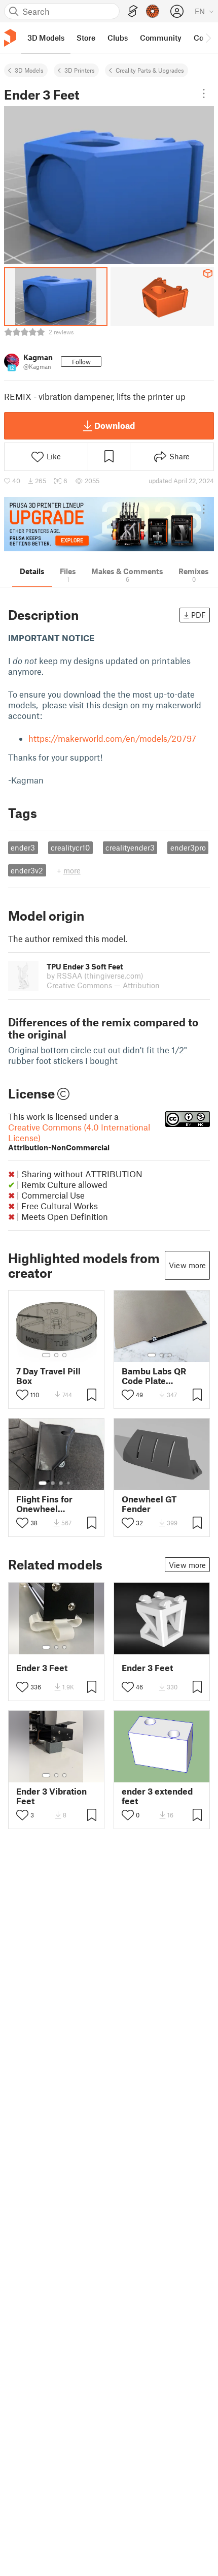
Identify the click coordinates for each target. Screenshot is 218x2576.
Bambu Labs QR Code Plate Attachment (154, 1376)
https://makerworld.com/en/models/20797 (112, 738)
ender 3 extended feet (157, 1796)
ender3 (23, 847)
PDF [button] (198, 615)
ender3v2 (27, 870)
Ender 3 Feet (42, 1668)
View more (187, 1265)
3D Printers (80, 70)
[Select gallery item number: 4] (69, 1483)
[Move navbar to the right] (208, 38)
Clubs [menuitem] (118, 38)
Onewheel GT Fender (149, 1504)
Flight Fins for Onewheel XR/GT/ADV (44, 1504)
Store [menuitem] (86, 38)
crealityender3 (130, 847)
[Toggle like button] (22, 1395)
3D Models (29, 70)
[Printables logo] (10, 38)
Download (115, 425)
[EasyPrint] (133, 11)
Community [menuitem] (161, 38)
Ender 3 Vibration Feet (51, 1796)
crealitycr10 (70, 847)
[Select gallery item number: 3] (64, 1355)
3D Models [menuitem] (46, 38)
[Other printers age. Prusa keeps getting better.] (109, 524)
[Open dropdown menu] (204, 93)
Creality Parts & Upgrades (150, 70)
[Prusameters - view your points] (153, 11)
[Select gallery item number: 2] (56, 1355)
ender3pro (188, 847)
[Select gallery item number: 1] (46, 1355)
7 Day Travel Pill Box (48, 1376)
